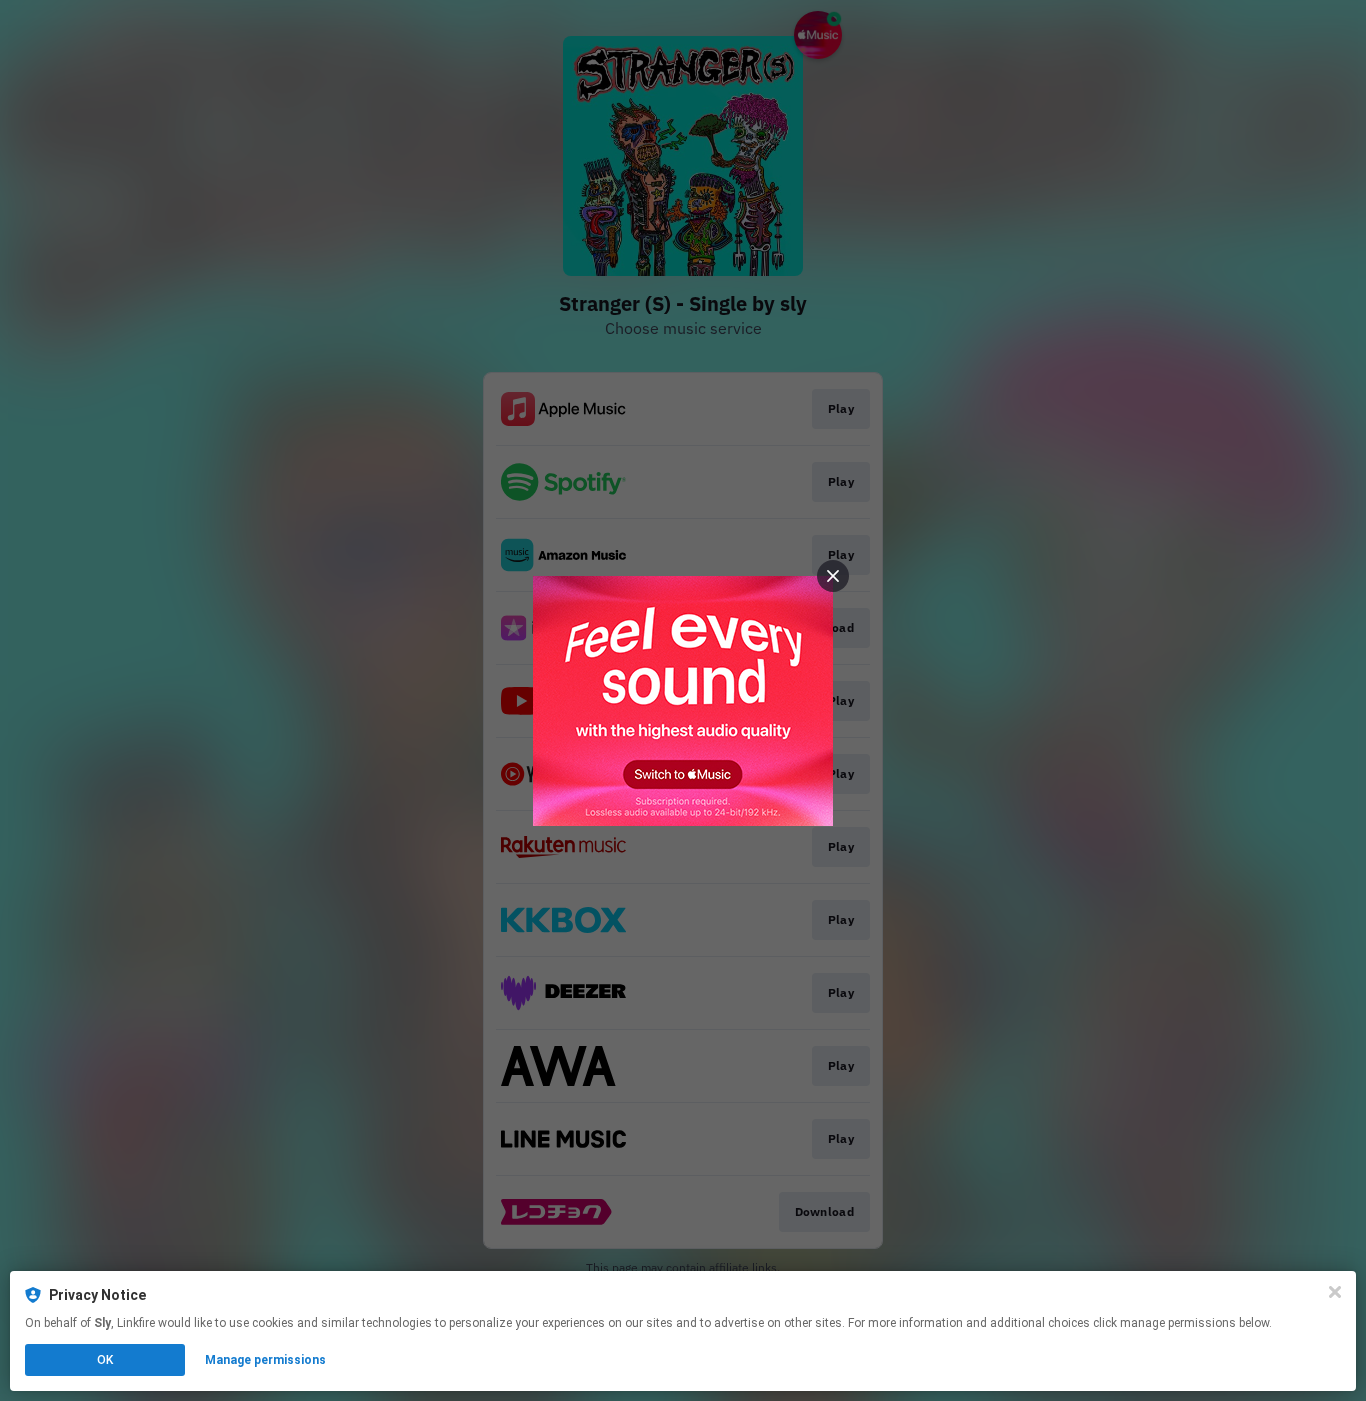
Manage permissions (265, 1360)
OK (105, 1360)
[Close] (1335, 1292)
